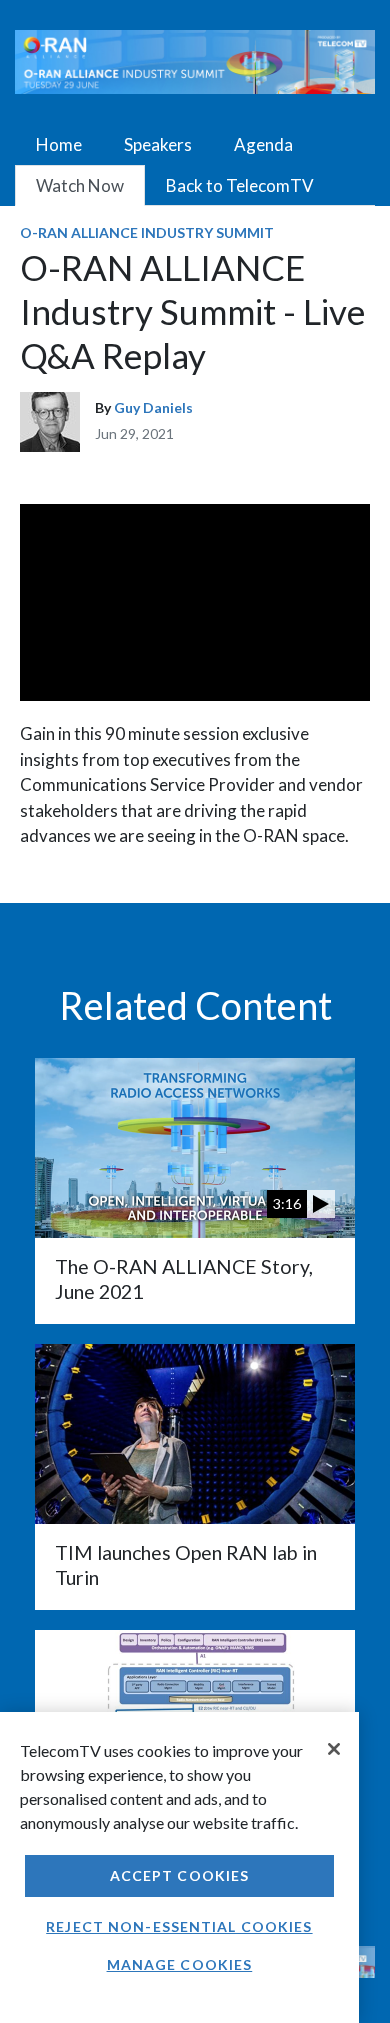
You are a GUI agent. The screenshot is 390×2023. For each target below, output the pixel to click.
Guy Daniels (153, 407)
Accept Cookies (180, 1875)
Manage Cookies (180, 1964)
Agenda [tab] (263, 144)
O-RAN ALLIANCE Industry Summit (147, 232)
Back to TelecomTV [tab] (240, 185)
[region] (179, 1867)
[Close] (334, 1749)
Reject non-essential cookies (179, 1926)
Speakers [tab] (158, 144)
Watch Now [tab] (80, 185)
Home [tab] (59, 144)
